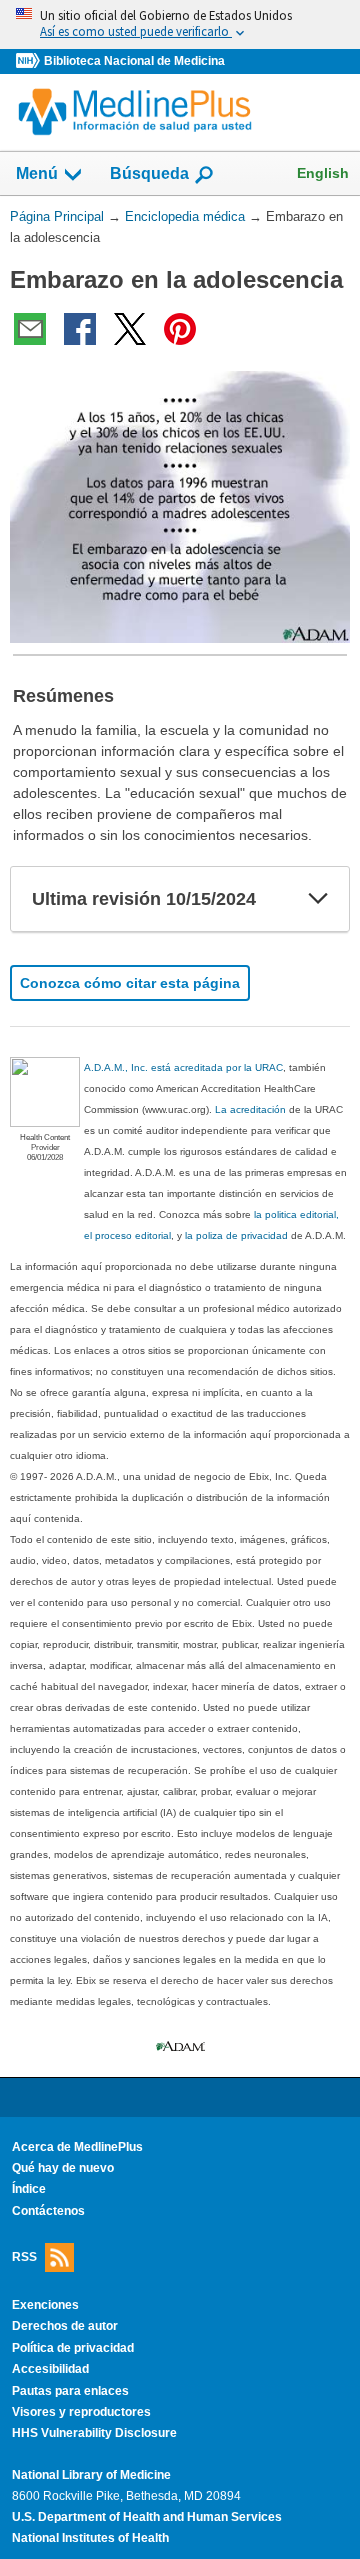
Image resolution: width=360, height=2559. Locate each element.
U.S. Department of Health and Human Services (147, 2517)
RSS (24, 2257)
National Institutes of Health (90, 2538)
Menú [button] (37, 173)
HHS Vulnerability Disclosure (94, 2433)
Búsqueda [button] (149, 173)
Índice (29, 2189)
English (323, 173)
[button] (318, 899)
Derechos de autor (65, 2326)
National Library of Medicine (91, 2475)
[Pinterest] (180, 329)
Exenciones (45, 2305)
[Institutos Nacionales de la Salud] (30, 61)
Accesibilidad (50, 2369)
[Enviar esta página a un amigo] (30, 329)
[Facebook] (80, 329)
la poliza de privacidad (236, 1235)
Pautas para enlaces (70, 2391)
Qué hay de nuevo (63, 2168)
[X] (130, 329)
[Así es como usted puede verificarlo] (180, 24)
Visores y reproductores (81, 2412)
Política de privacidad (73, 2348)
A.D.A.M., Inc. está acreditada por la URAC (183, 1067)
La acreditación (250, 1109)
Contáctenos (48, 2211)
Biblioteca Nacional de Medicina (134, 61)
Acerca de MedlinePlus (77, 2147)
